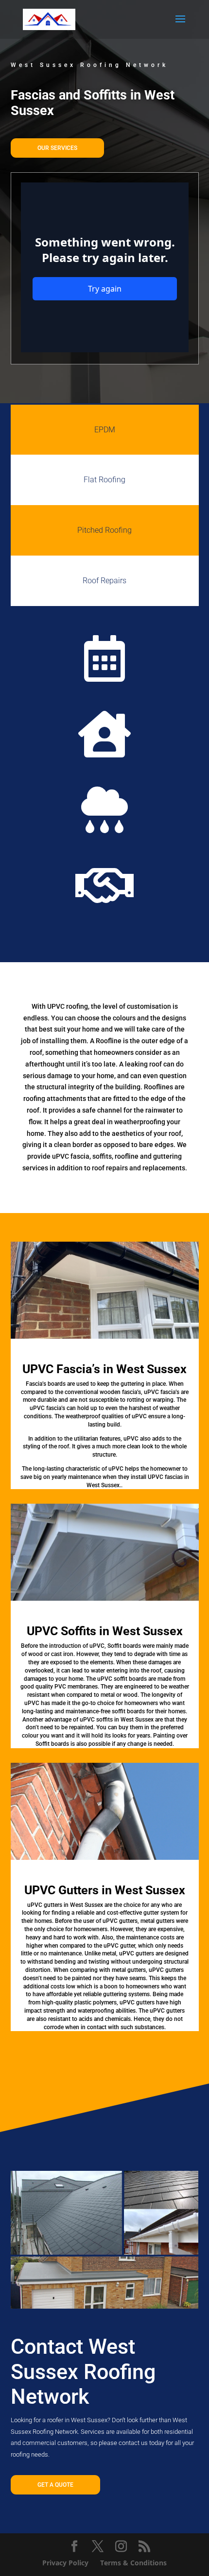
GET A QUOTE (55, 2485)
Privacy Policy (65, 2563)
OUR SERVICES (57, 148)
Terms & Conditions (133, 2563)
